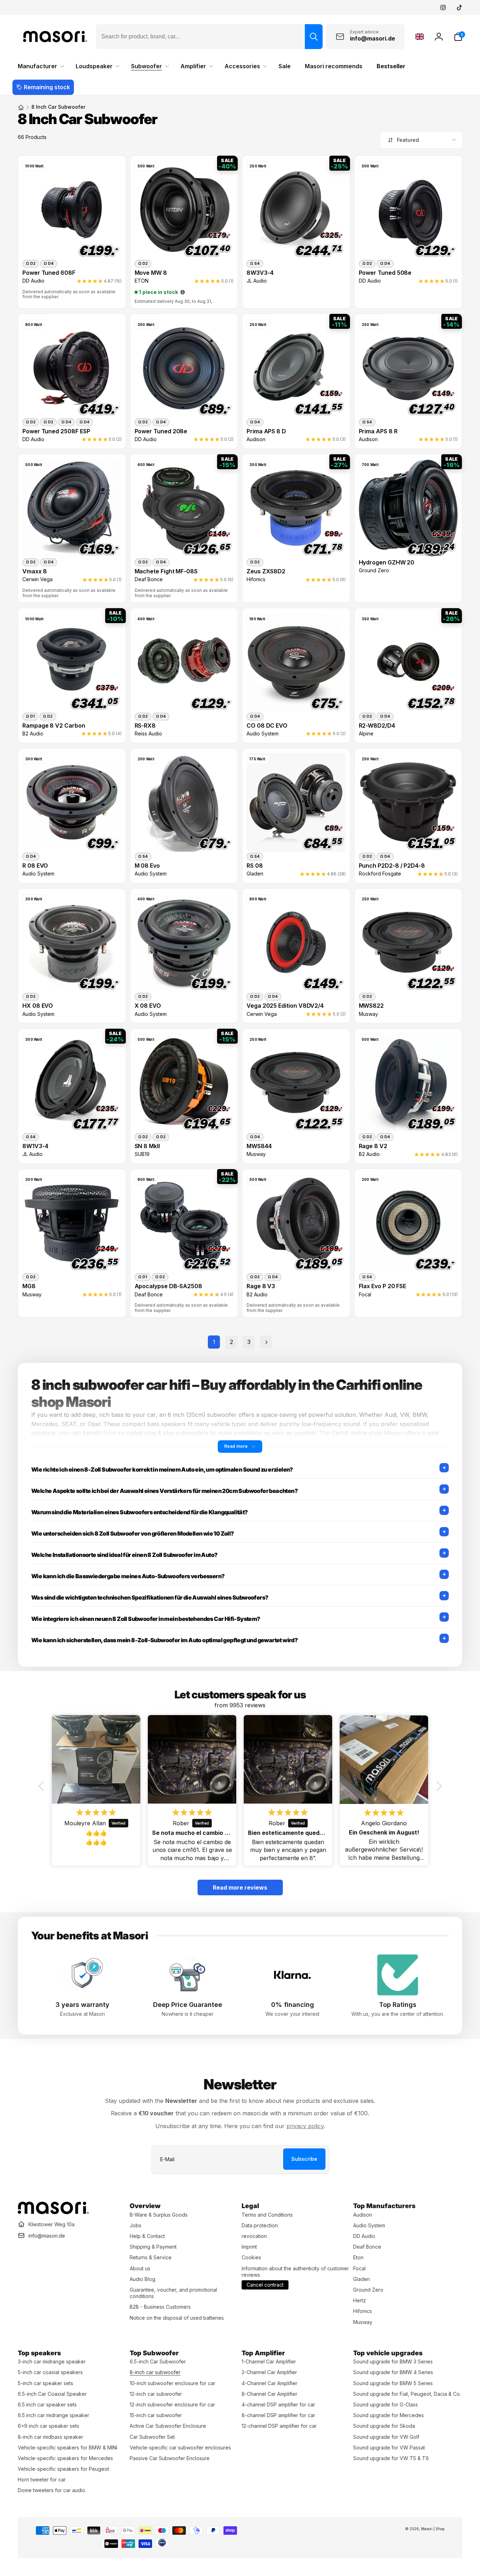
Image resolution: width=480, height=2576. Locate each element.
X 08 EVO (148, 1006)
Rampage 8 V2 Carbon (54, 726)
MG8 (29, 1286)
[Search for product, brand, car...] (314, 37)
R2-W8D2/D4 (377, 726)
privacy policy (305, 2126)
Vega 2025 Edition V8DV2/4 (285, 1006)
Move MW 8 (151, 273)
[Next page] (266, 1342)
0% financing (293, 2005)
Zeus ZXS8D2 (266, 571)
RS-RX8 (145, 726)
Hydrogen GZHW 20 (387, 563)
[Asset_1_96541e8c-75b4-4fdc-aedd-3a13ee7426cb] (53, 2212)
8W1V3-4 (35, 1146)
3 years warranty (82, 2005)
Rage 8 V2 (373, 1146)
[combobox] (209, 37)
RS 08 (255, 866)
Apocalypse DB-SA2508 (169, 1286)
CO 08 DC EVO (267, 726)
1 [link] (214, 1342)
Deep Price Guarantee (188, 2005)
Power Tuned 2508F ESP (56, 431)
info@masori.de (47, 2236)
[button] (458, 37)
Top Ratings (398, 2005)
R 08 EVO (35, 866)
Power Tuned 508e (385, 273)
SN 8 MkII (147, 1146)
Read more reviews (240, 1887)
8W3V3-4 (260, 273)
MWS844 (259, 1146)
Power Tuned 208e (161, 431)
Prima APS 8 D (266, 431)
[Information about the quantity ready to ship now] (183, 292)
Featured (408, 140)
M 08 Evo (147, 866)
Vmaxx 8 (35, 571)
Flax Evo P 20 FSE (383, 1286)
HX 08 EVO (38, 1006)
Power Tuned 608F (49, 273)
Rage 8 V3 (261, 1286)
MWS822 (371, 1006)
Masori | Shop (433, 2529)
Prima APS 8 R (378, 431)
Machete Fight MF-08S (166, 571)
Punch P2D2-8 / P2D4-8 (392, 866)
